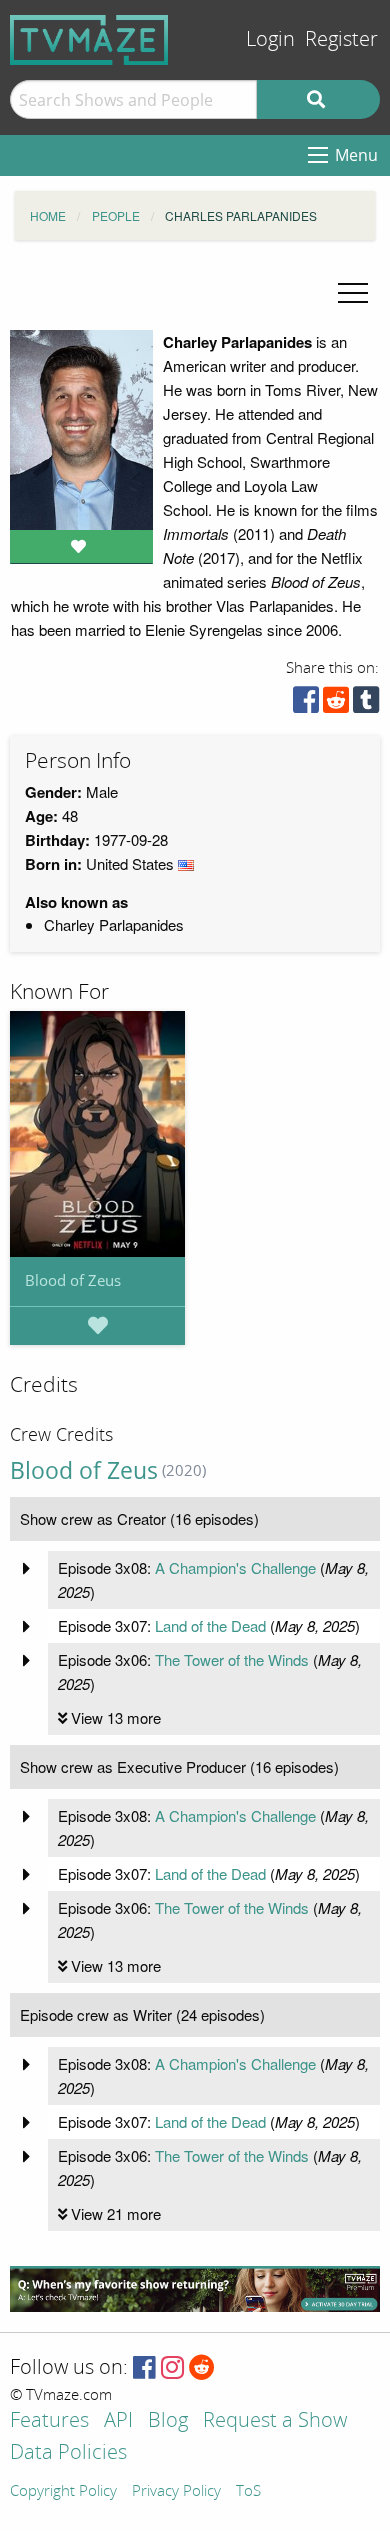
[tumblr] (366, 704)
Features (49, 2421)
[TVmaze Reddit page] (202, 2368)
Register (341, 39)
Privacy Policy (176, 2492)
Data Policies (68, 2453)
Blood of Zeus (73, 1280)
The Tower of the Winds (232, 1659)
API (118, 2421)
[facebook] (306, 704)
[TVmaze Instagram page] (172, 2368)
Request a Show (275, 2421)
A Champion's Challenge (235, 1567)
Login (270, 39)
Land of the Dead (210, 1625)
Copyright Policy (63, 2492)
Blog (168, 2421)
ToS (248, 2492)
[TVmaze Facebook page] (144, 2368)
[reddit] (336, 704)
